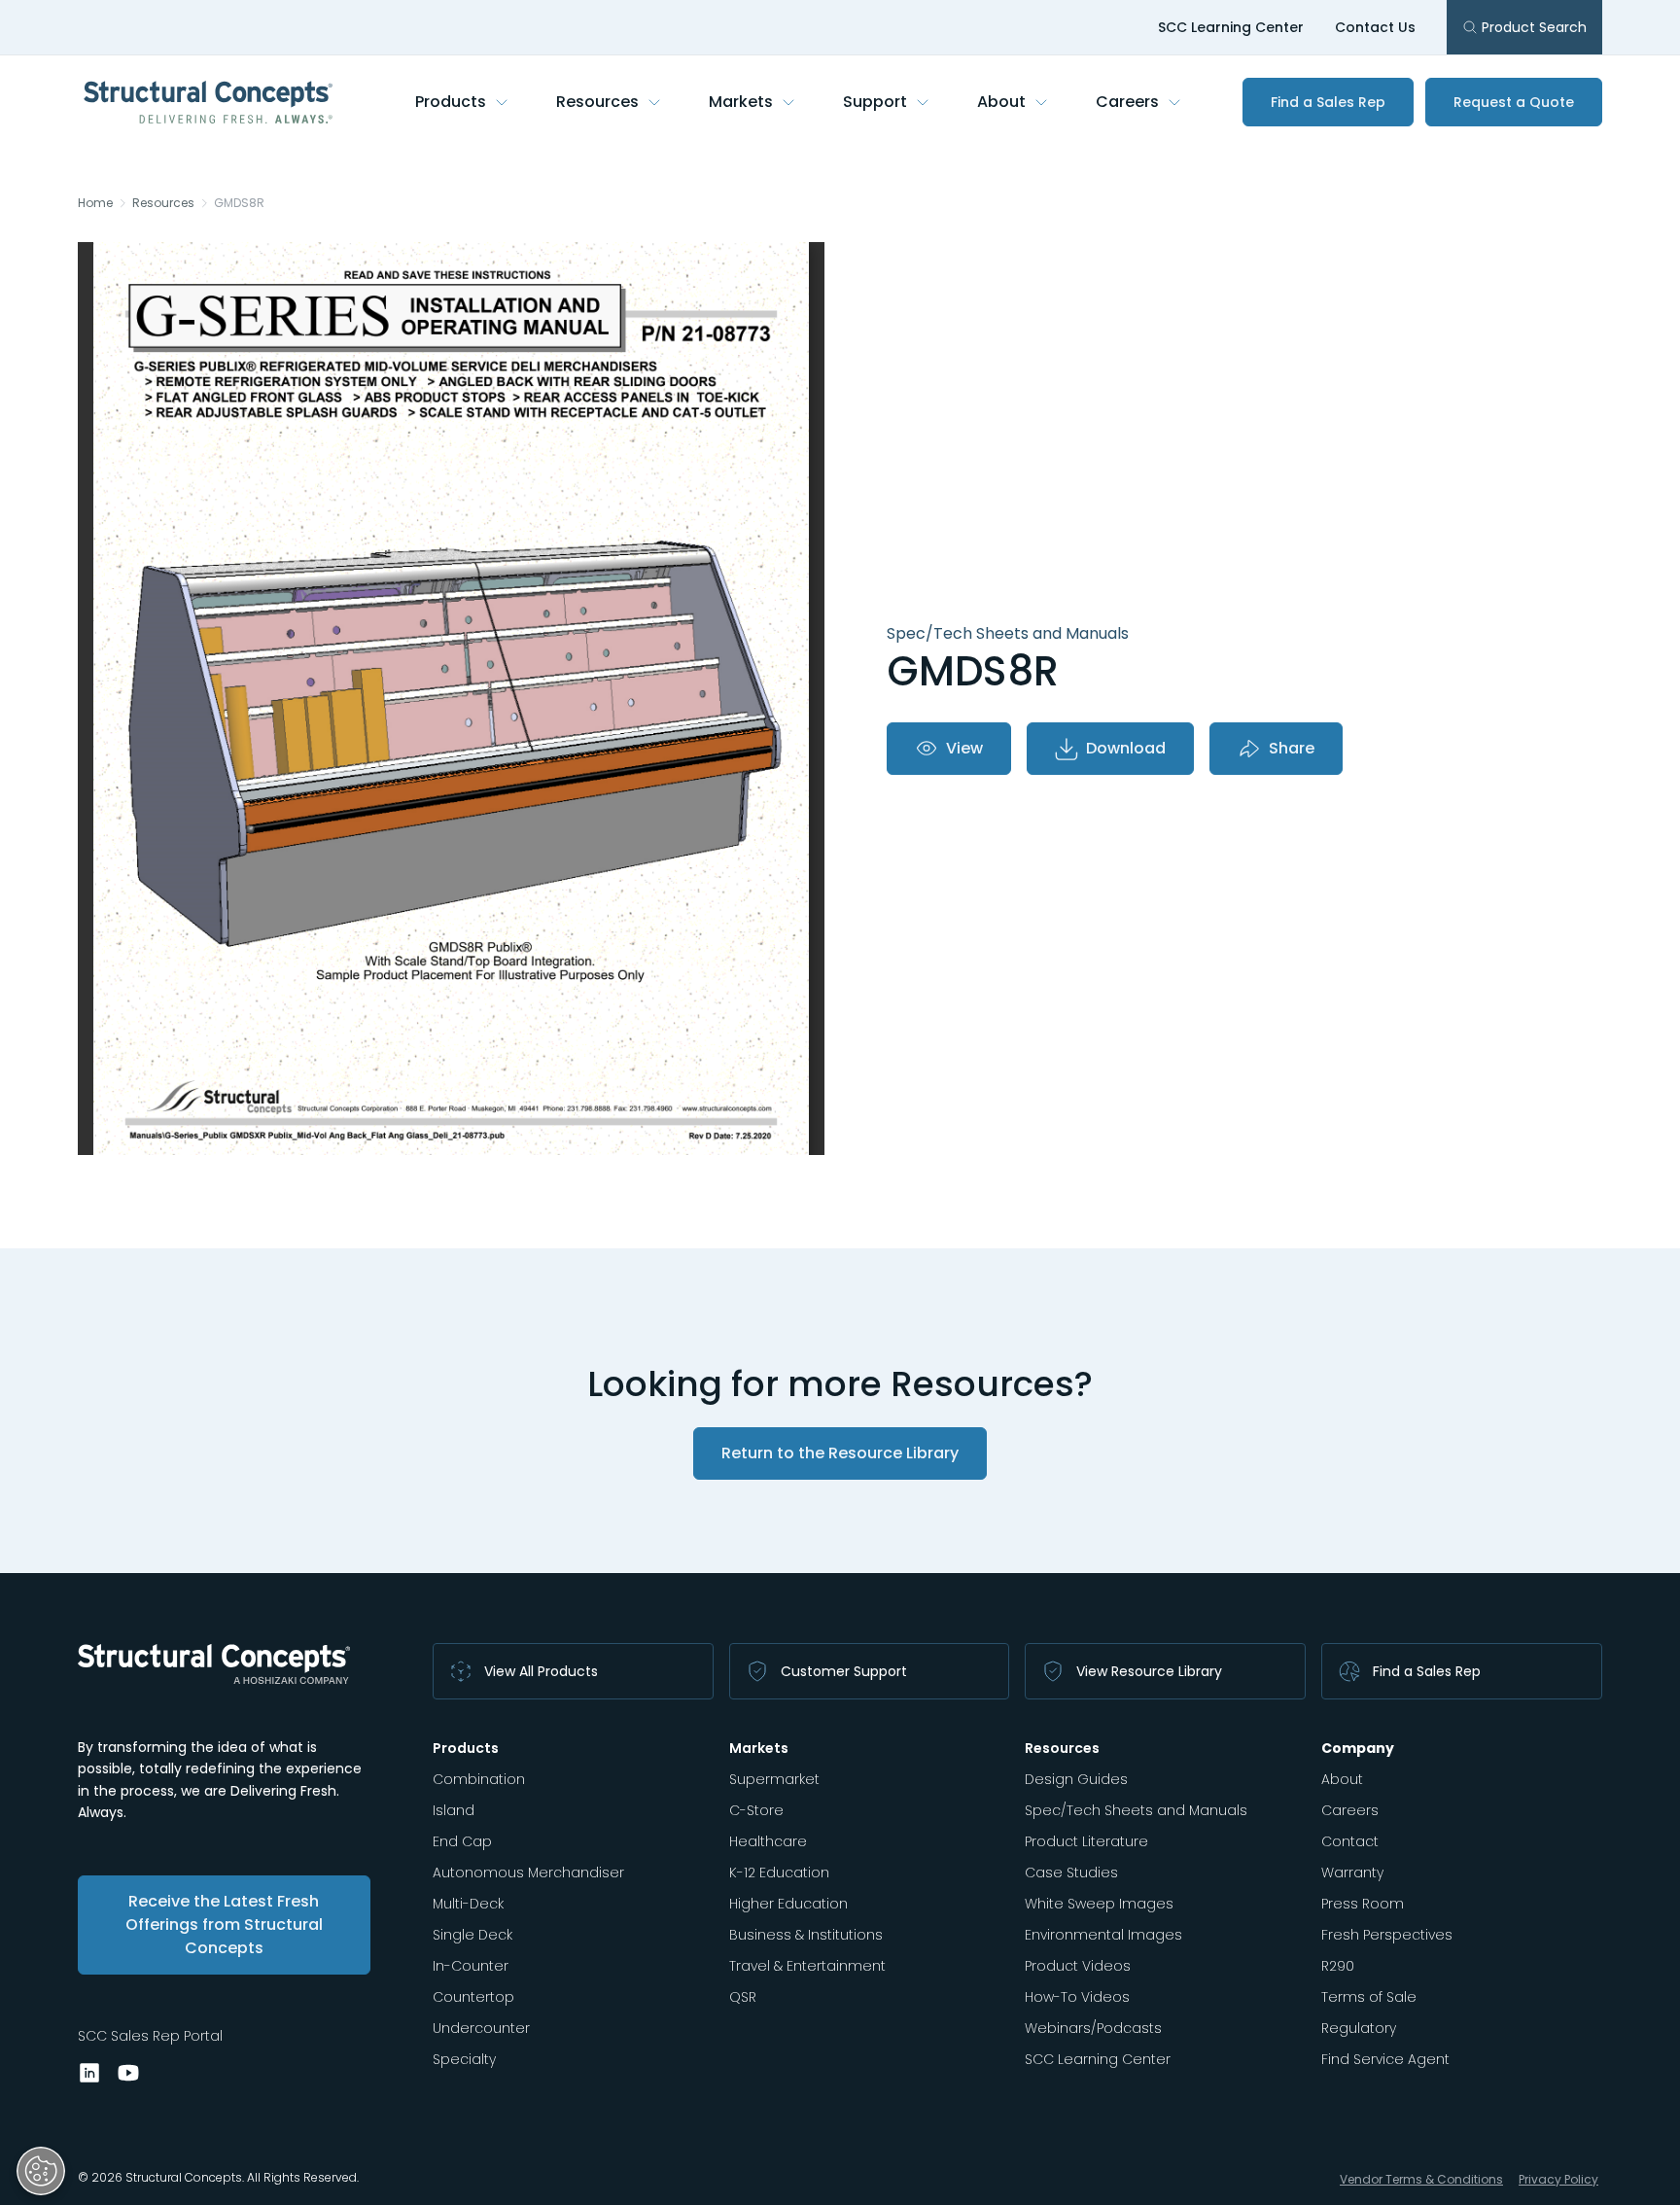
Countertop (473, 1997)
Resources (597, 102)
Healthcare (768, 1841)
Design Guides (1076, 1779)
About (1001, 102)
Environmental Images (1103, 1935)
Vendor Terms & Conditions (1421, 2179)
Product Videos (1078, 1966)
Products (451, 102)
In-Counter (471, 1966)
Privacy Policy (1558, 2179)
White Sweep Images (1099, 1904)
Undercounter (481, 2028)
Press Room (1363, 1904)
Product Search (1534, 27)
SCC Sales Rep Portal (150, 2036)
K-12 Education (779, 1872)
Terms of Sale (1369, 1997)
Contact (1350, 1841)
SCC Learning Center (1231, 27)
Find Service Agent (1385, 2059)
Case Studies (1071, 1872)
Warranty (1352, 1872)
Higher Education (788, 1904)
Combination (479, 1779)
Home (95, 203)
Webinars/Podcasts (1093, 2028)
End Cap (462, 1841)
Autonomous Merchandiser (528, 1872)
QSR (743, 1997)
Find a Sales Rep (1328, 102)
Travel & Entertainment (807, 1966)
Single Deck (472, 1935)
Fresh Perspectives (1387, 1935)
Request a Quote (1514, 102)
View (964, 748)
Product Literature (1086, 1841)
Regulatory (1359, 2028)
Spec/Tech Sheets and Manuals (1136, 1810)
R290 (1338, 1966)
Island (454, 1810)
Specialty (464, 2059)
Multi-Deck (468, 1904)
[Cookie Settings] (41, 2171)
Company (1358, 1748)
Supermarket (774, 1779)
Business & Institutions (806, 1935)
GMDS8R (239, 203)
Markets (741, 102)
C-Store (756, 1810)
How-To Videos (1077, 1997)
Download (1126, 748)
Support (875, 102)
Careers (1127, 102)
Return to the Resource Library (840, 1453)
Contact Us (1375, 27)
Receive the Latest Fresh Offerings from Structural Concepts (224, 1925)
